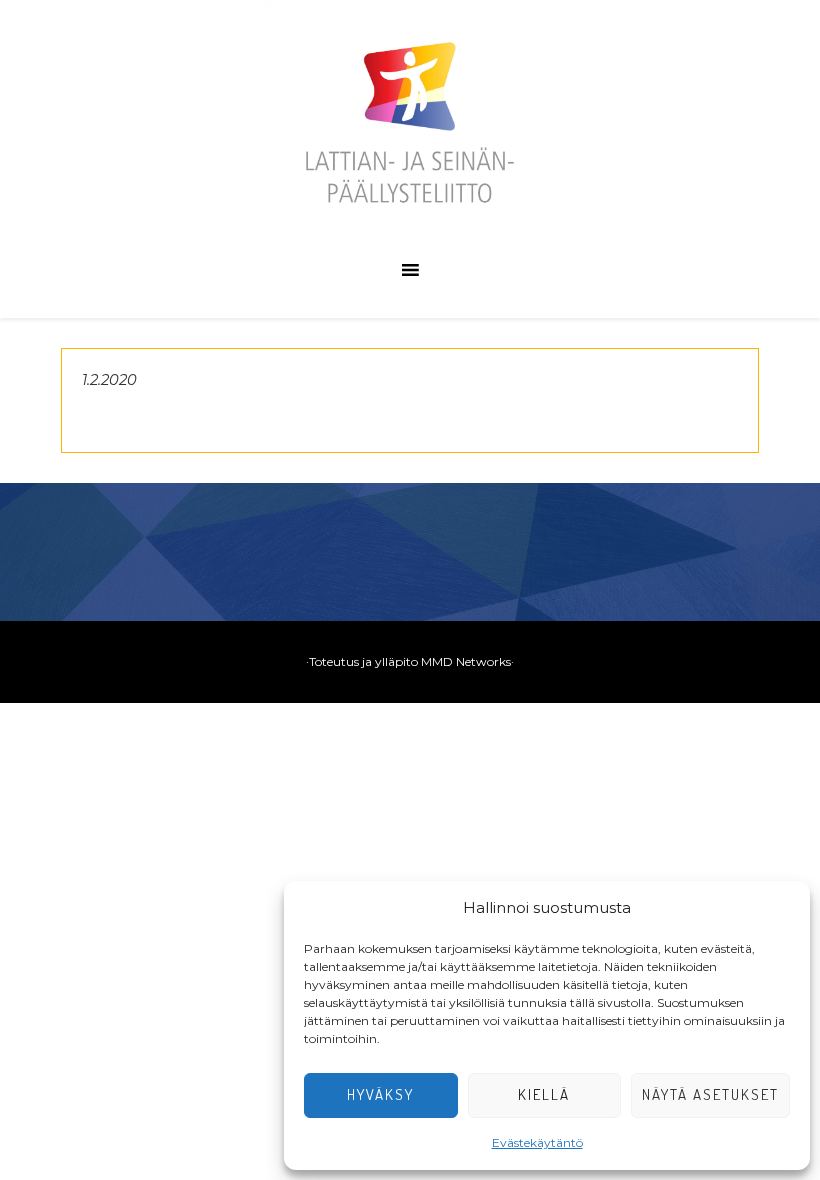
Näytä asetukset (710, 1094)
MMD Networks (466, 661)
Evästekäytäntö (537, 1142)
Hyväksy (380, 1094)
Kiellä (544, 1094)
